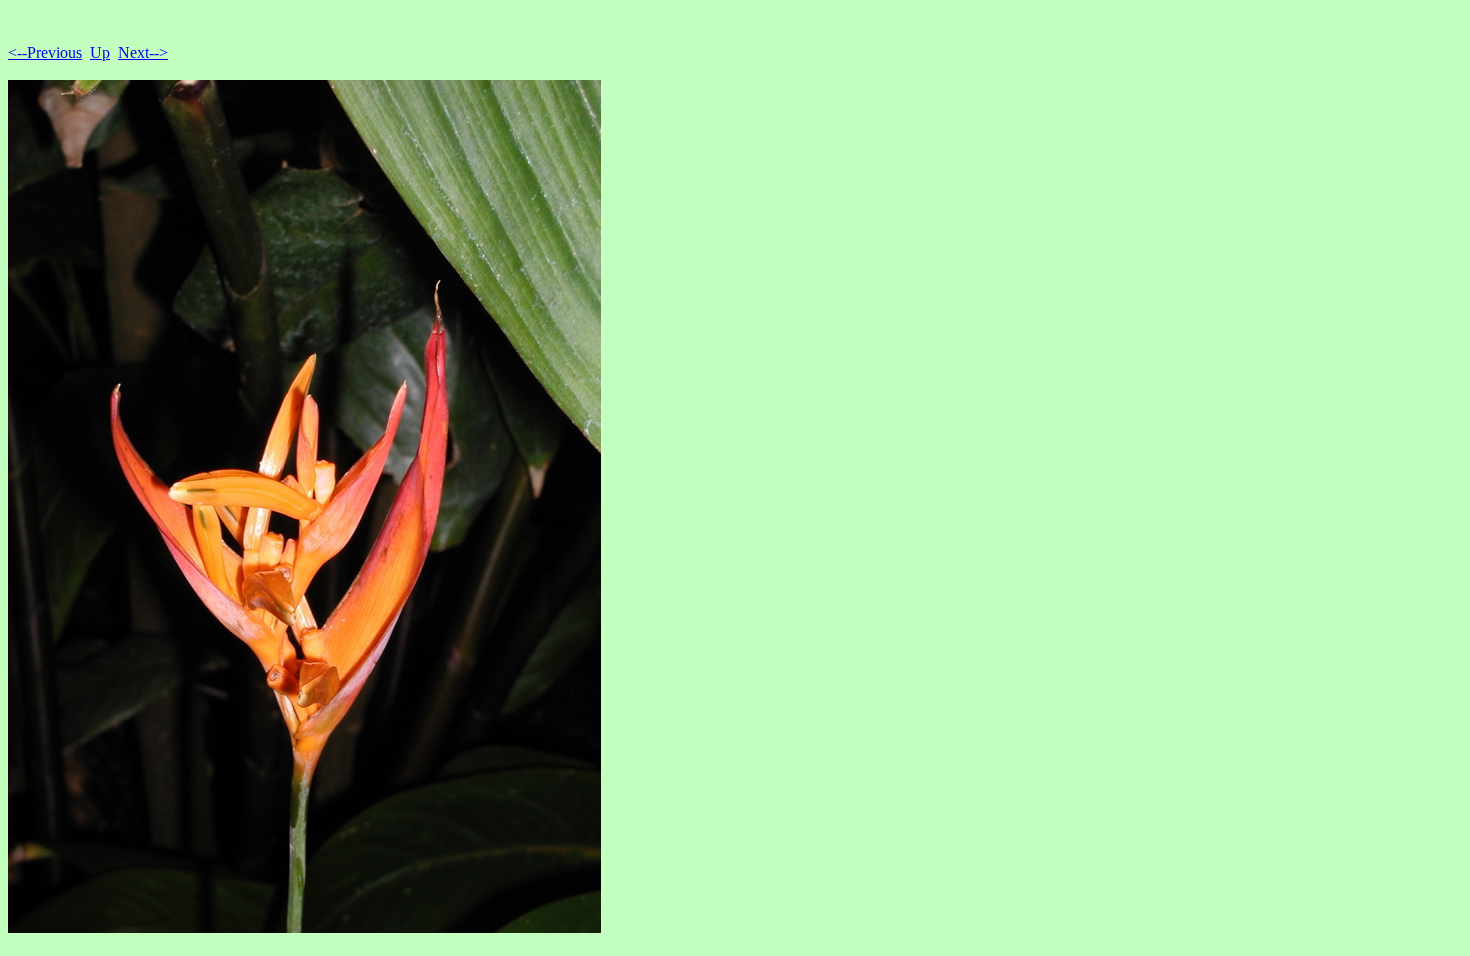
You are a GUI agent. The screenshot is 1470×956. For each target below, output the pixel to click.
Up (100, 52)
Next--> (143, 52)
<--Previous (45, 52)
